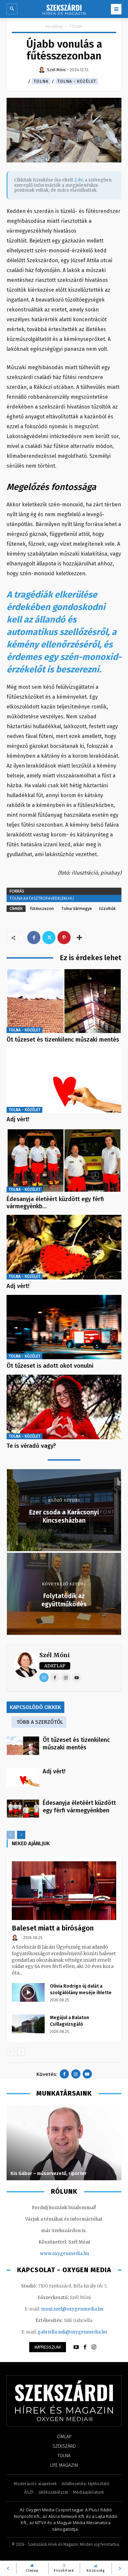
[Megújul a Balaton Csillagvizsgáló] (28, 2024)
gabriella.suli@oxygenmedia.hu (72, 2332)
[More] (79, 938)
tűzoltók (107, 908)
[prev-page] (11, 1835)
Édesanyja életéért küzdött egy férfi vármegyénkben (79, 1807)
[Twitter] (49, 938)
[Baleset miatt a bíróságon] (64, 1891)
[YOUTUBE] (76, 2347)
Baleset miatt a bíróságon (53, 1928)
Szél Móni (55, 1655)
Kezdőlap (54, 26)
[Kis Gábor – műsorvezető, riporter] (64, 2143)
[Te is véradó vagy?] (64, 1407)
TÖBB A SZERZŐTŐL (40, 1722)
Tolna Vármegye (76, 908)
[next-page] (21, 1835)
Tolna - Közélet (77, 81)
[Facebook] (34, 938)
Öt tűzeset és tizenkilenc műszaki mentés (63, 1040)
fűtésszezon (42, 908)
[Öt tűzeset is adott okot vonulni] (64, 1327)
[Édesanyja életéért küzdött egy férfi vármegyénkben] (64, 1161)
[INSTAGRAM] (94, 2347)
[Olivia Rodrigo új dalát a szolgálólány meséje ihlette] (28, 1992)
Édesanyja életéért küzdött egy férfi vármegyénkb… (55, 1203)
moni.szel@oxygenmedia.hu (72, 2309)
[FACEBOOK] (85, 2347)
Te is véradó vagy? (31, 1446)
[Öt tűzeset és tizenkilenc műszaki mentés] (64, 1001)
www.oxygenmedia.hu (64, 2254)
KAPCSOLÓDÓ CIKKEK (35, 1707)
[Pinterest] (64, 938)
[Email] (44, 1678)
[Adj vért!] (64, 1080)
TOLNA (76, 26)
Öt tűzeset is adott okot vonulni (50, 1366)
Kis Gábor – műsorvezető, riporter (49, 2174)
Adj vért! (18, 1119)
